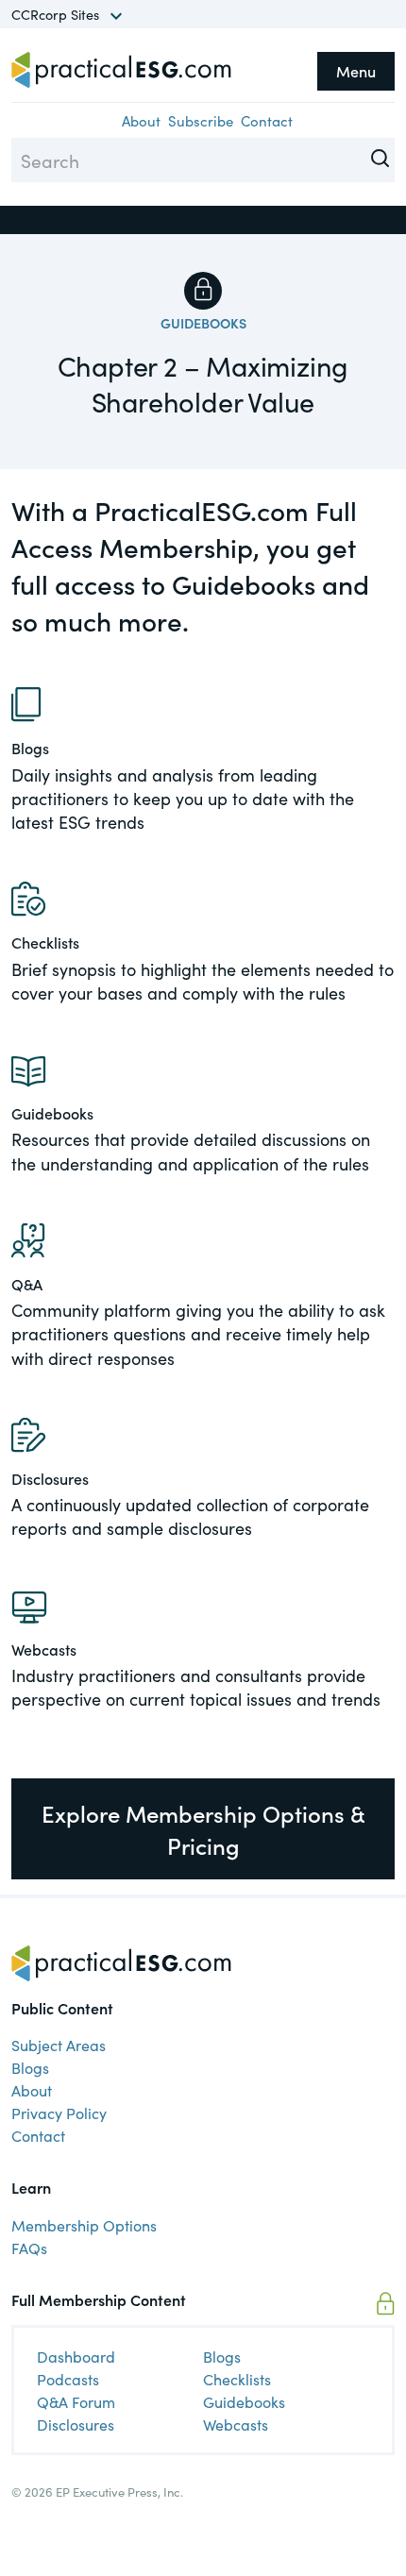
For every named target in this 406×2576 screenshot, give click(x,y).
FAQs (29, 2248)
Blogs (30, 2067)
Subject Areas (59, 2045)
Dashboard (76, 2356)
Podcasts (68, 2379)
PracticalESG (121, 70)
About (141, 120)
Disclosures (76, 2424)
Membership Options (84, 2225)
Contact (267, 120)
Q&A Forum (76, 2401)
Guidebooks (203, 323)
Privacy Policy (59, 2113)
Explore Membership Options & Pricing (203, 1829)
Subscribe (201, 120)
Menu (356, 71)
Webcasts (236, 2424)
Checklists (237, 2379)
